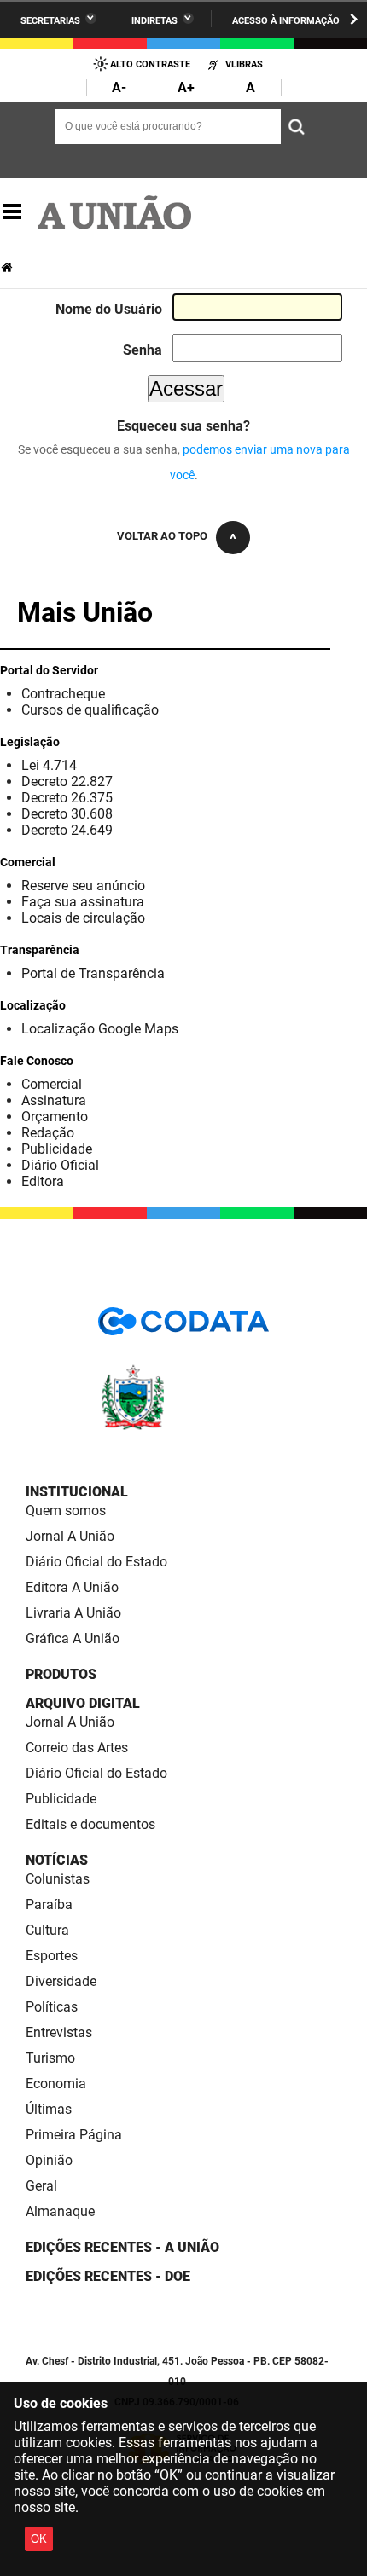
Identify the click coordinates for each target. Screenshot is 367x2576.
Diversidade (61, 1981)
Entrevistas (59, 2032)
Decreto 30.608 (67, 814)
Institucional (77, 1492)
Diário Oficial (60, 1165)
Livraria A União (73, 1613)
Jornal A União (70, 1536)
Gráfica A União (73, 1638)
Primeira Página (74, 2135)
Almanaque (60, 2211)
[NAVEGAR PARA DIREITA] (354, 19)
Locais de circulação (83, 918)
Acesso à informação (286, 21)
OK (39, 2539)
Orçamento (55, 1117)
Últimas (49, 2109)
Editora (43, 1181)
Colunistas (58, 1879)
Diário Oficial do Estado (96, 1562)
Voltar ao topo (162, 536)
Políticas (52, 2007)
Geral (41, 2186)
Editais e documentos (90, 1824)
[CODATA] (183, 1327)
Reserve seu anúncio (83, 886)
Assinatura (54, 1100)
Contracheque (63, 694)
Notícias (57, 1860)
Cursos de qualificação (90, 710)
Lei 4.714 (49, 765)
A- (119, 87)
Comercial (52, 1084)
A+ (186, 87)
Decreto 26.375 (67, 798)
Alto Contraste (150, 64)
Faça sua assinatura (83, 902)
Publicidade (57, 1149)
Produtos (61, 1674)
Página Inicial (9, 267)
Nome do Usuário (109, 309)
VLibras (244, 64)
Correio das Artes (77, 1748)
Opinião (49, 2160)
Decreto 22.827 (67, 781)
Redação (48, 1133)
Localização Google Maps (100, 1029)
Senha (143, 350)
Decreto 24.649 (67, 830)
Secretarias (50, 21)
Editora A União (72, 1587)
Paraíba (49, 1905)
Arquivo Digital (83, 1703)
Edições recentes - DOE (108, 2276)
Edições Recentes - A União (122, 2247)
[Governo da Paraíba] (183, 1427)
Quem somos (66, 1511)
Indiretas (154, 21)
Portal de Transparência (93, 973)
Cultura (47, 1930)
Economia (56, 2084)
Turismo (50, 2058)
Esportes (52, 1956)
